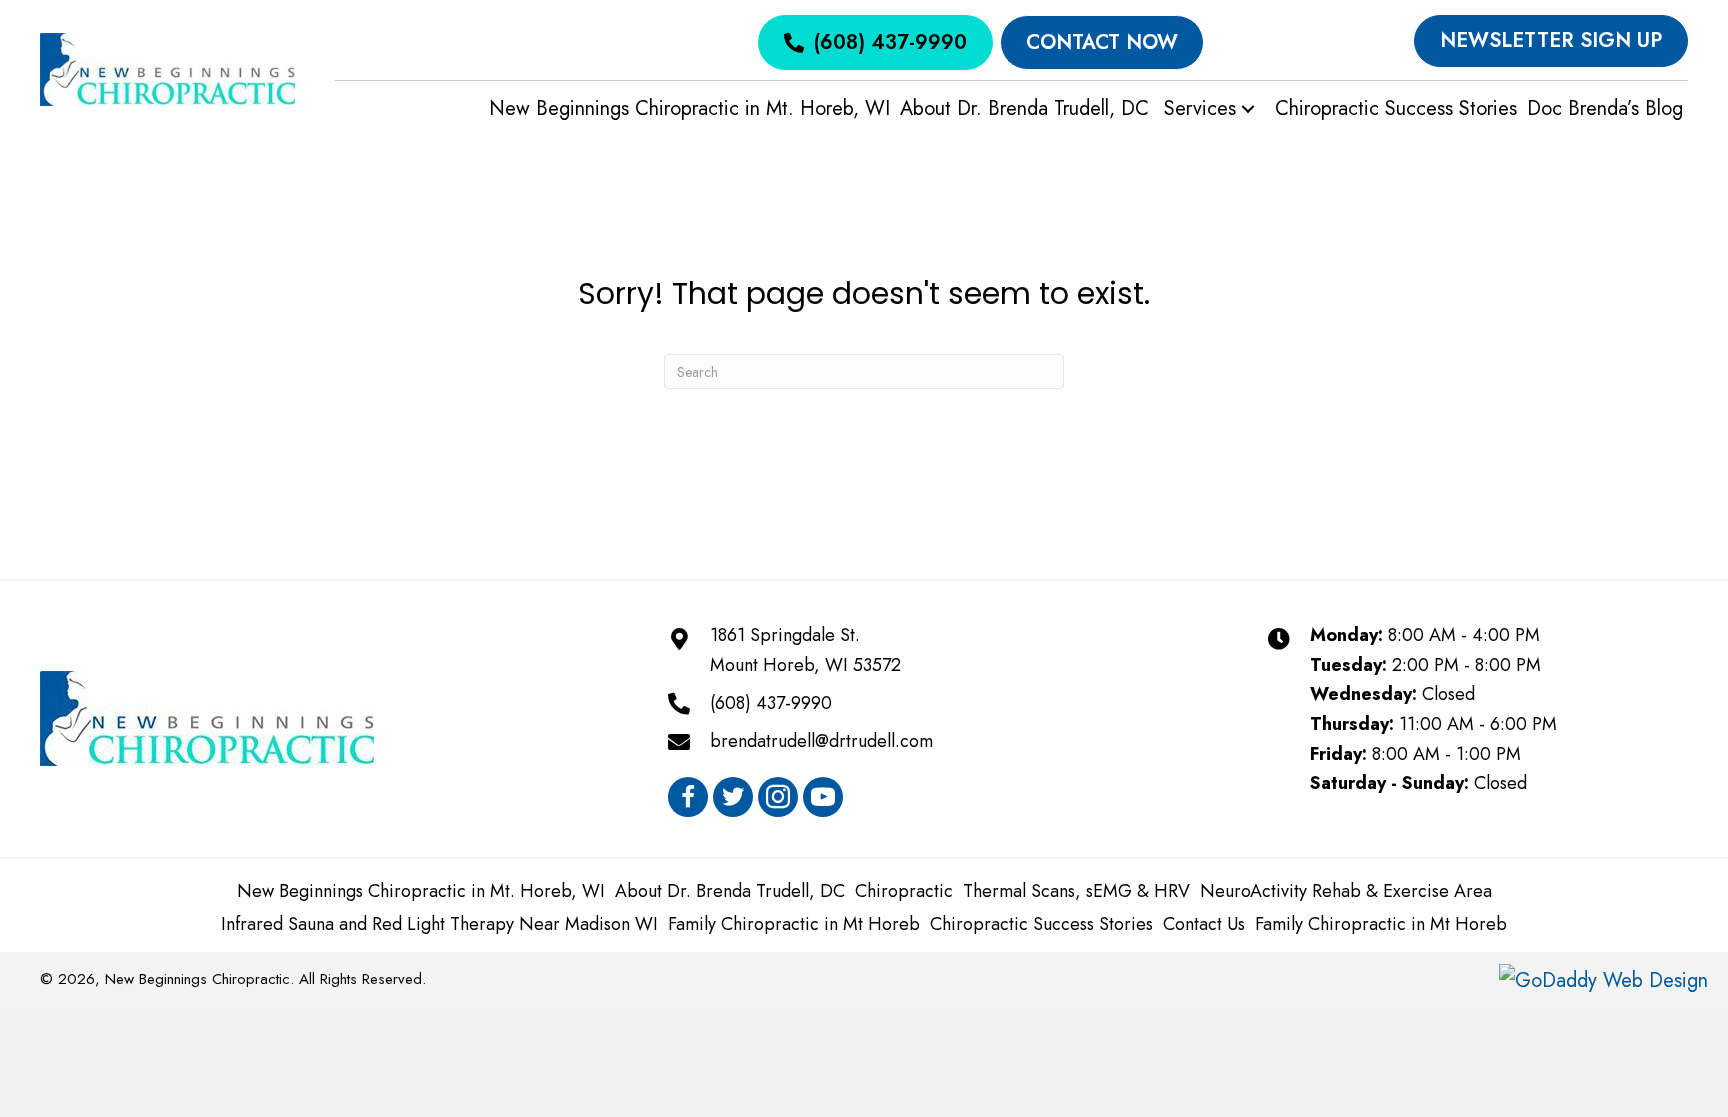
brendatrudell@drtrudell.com (821, 741)
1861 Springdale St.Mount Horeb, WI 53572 (805, 650)
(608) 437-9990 (771, 703)
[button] (1248, 109)
